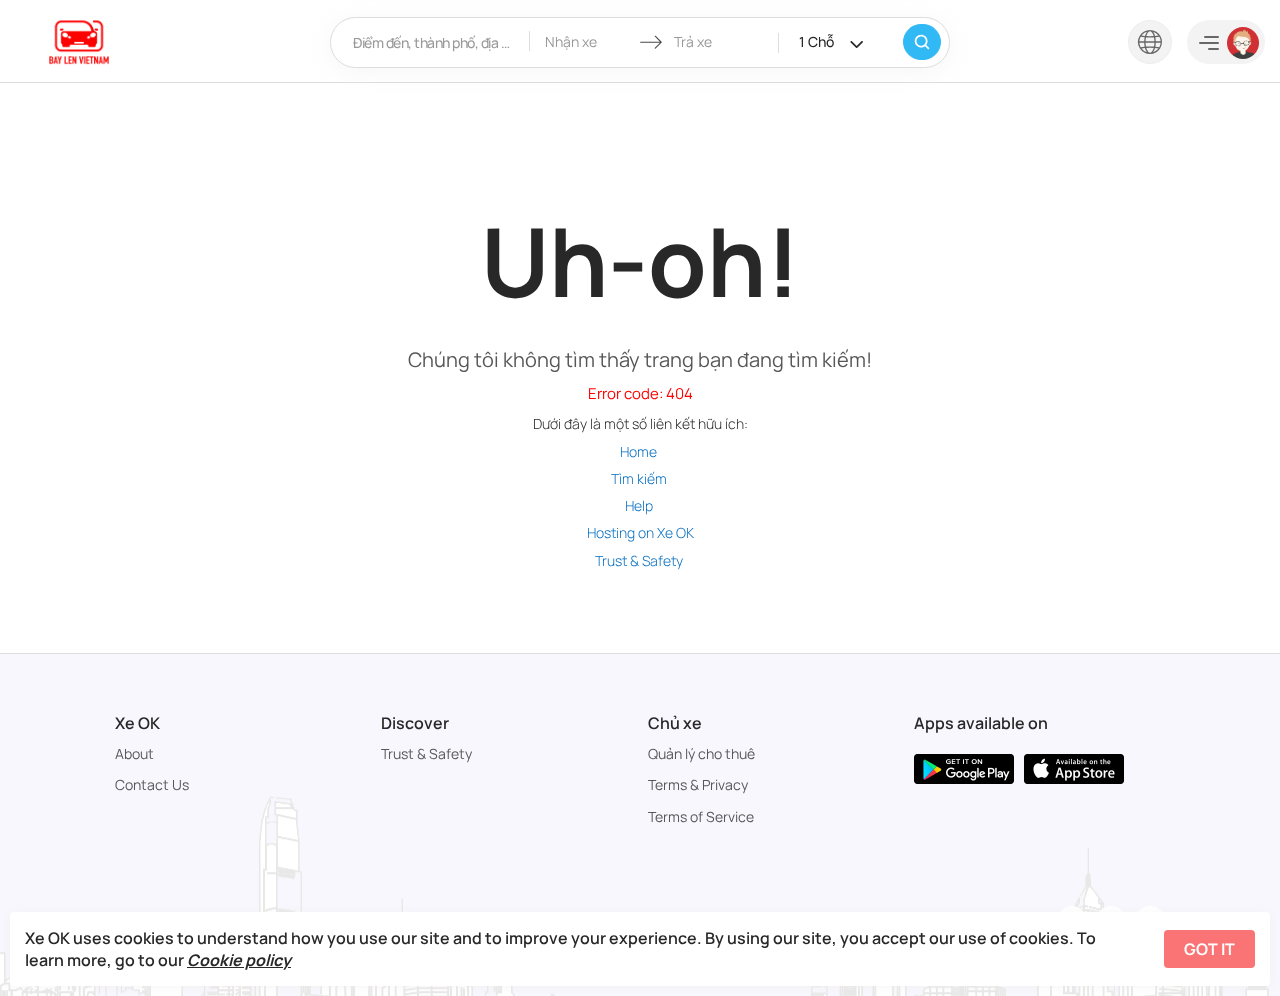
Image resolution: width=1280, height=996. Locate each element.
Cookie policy (239, 960)
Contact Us (152, 784)
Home (638, 451)
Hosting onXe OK (640, 532)
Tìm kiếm (639, 478)
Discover (415, 723)
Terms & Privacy (698, 784)
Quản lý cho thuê (701, 753)
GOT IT (1209, 949)
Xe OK (137, 723)
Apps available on (981, 723)
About (134, 753)
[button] (1150, 40)
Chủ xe (675, 723)
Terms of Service (701, 816)
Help (639, 505)
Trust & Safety (639, 560)
